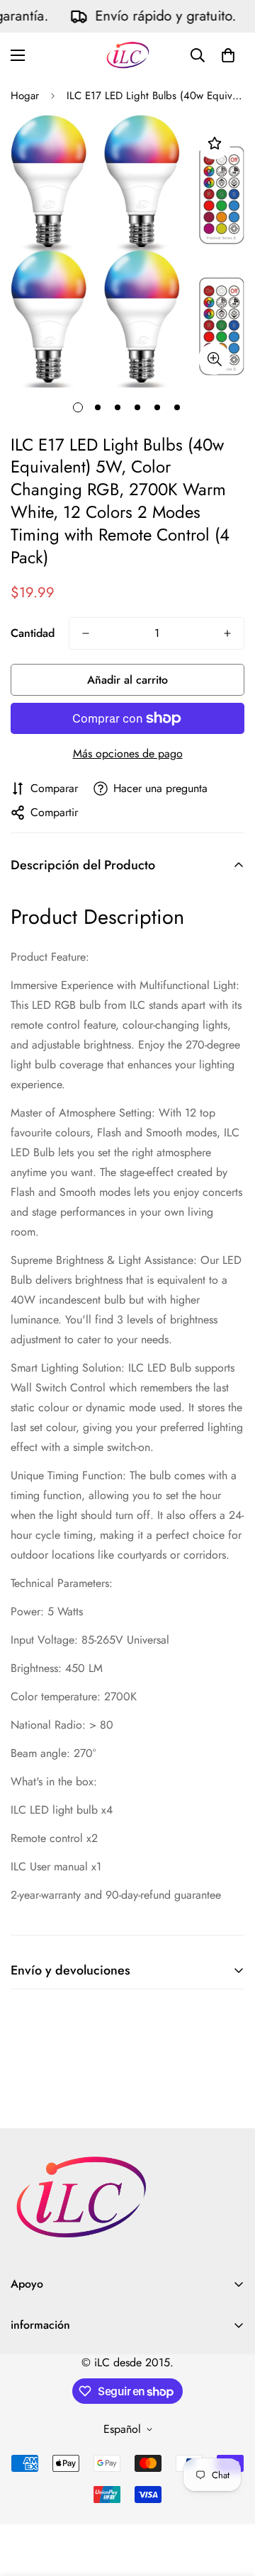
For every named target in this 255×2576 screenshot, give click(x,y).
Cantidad (33, 633)
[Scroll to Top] (229, 2501)
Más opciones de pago (128, 753)
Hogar (25, 96)
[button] (228, 55)
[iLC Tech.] (128, 55)
